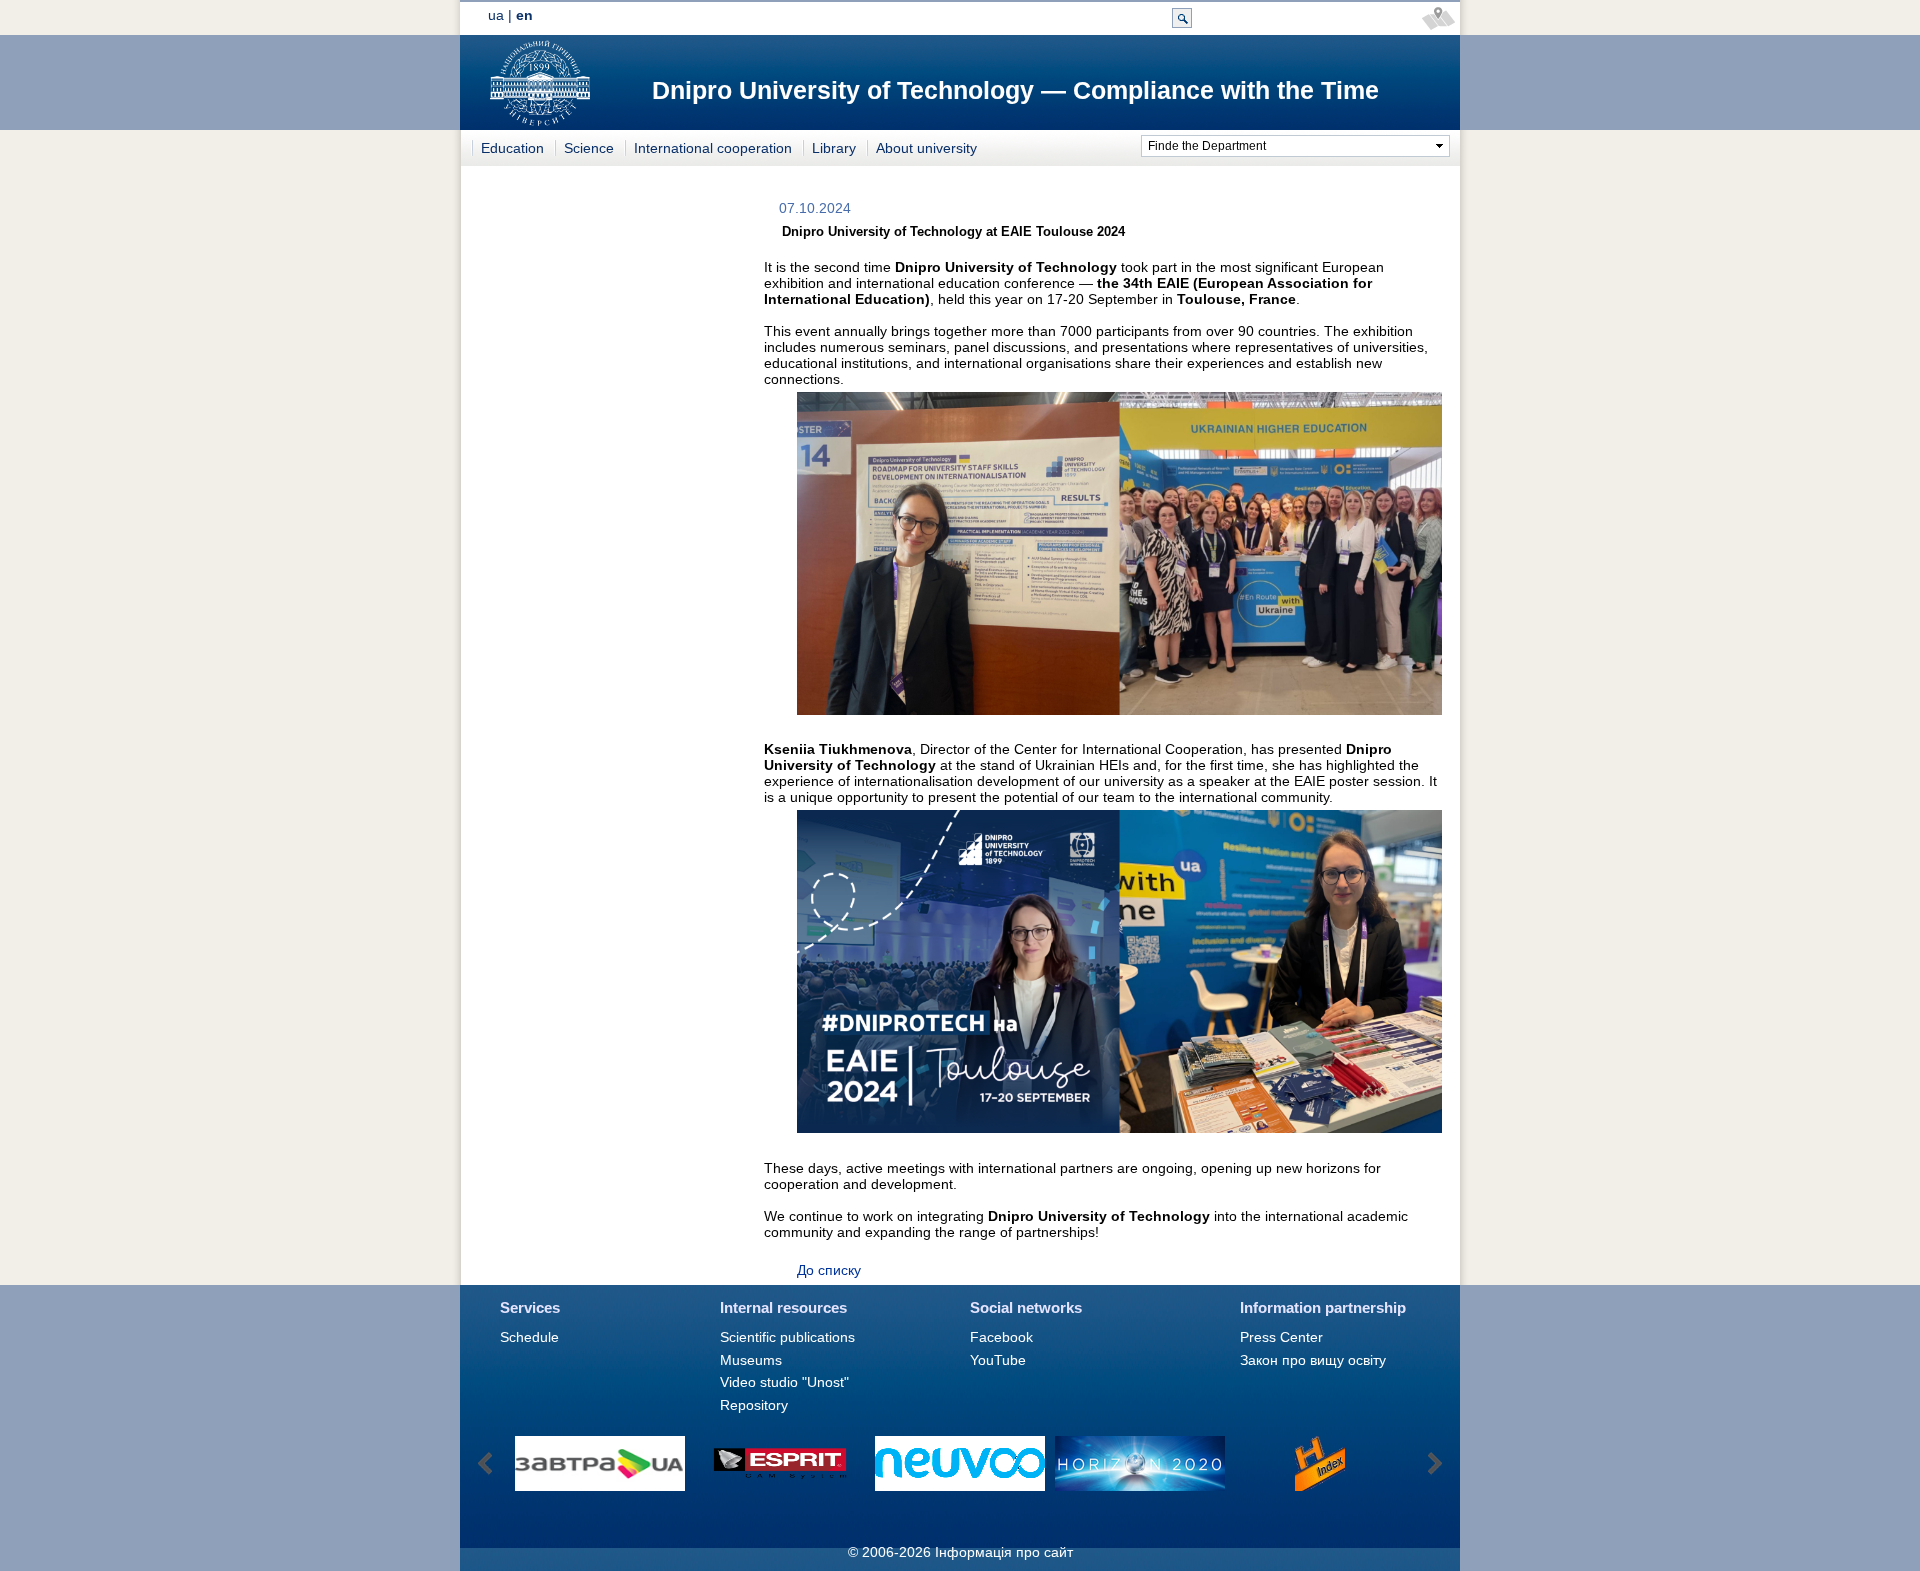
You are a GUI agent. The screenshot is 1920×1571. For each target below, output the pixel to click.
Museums (751, 1360)
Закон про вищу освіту (1313, 1360)
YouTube (998, 1360)
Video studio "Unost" (784, 1382)
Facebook (1001, 1337)
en (524, 15)
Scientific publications (787, 1337)
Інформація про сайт (1004, 1552)
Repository (754, 1405)
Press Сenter (1281, 1337)
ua (496, 15)
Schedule (529, 1337)
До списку (829, 1270)
